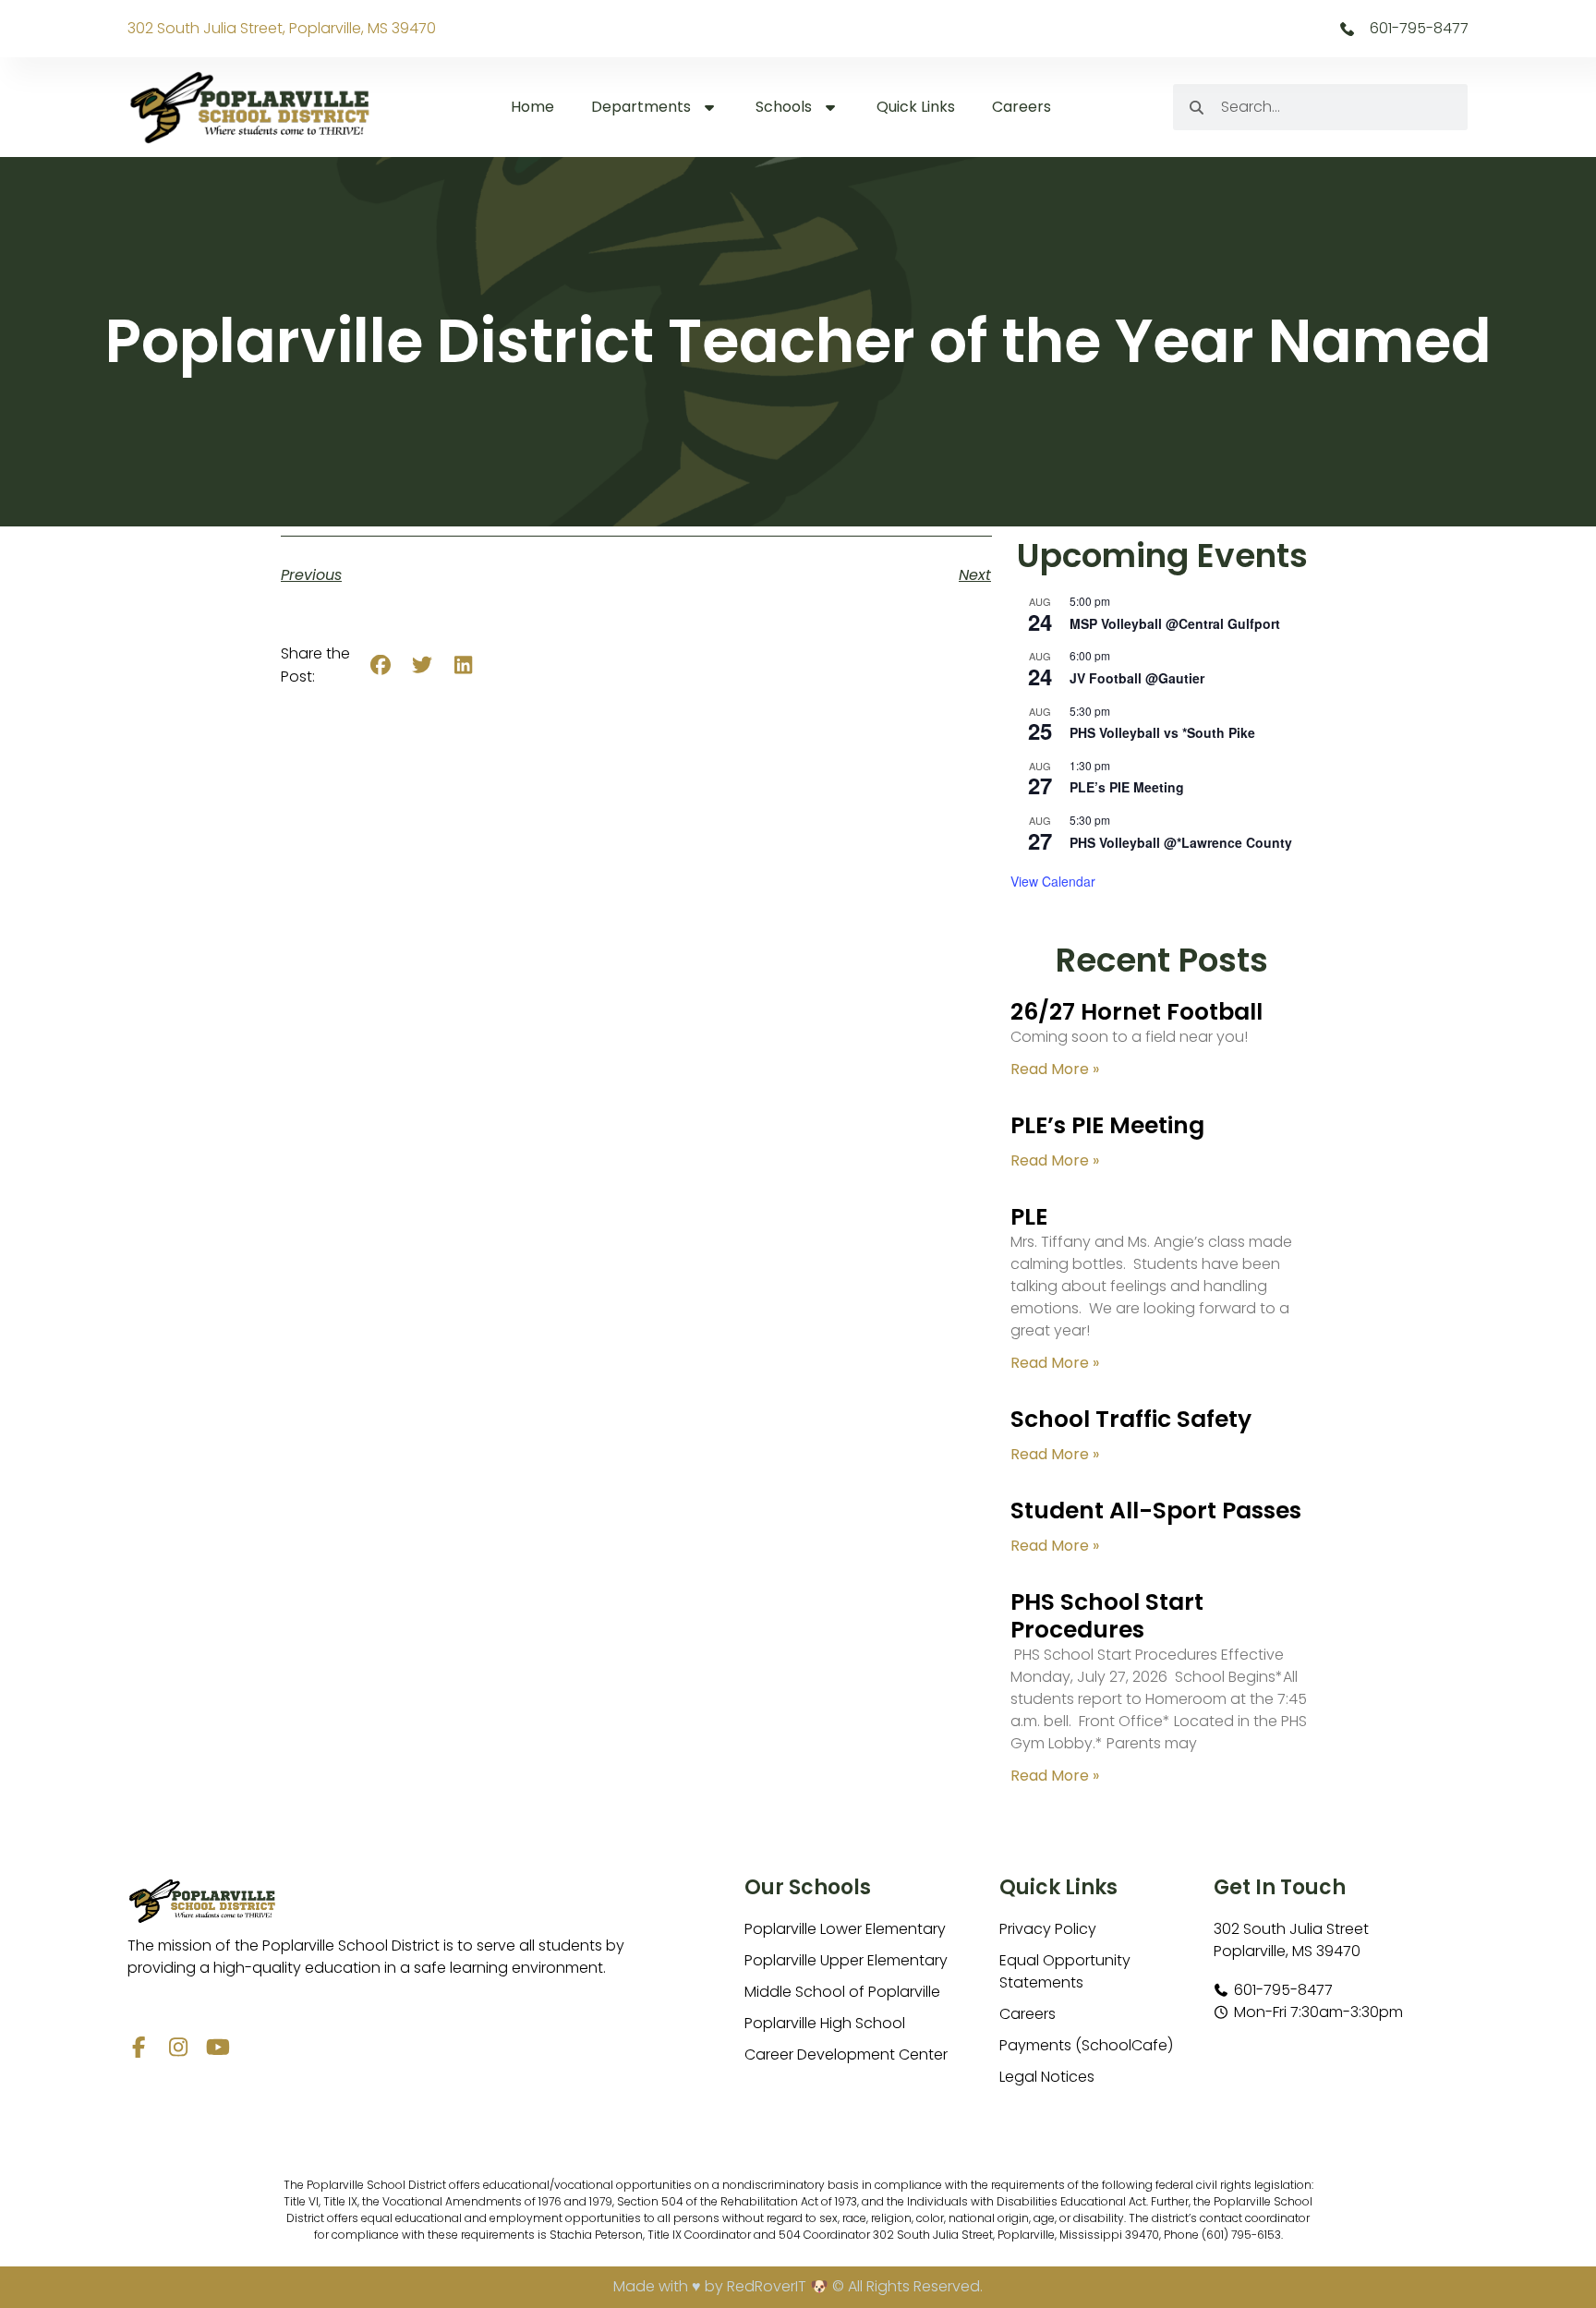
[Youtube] (218, 2047)
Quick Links (916, 107)
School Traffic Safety (1131, 1419)
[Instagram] (178, 2047)
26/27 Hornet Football (1137, 1012)
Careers (1022, 107)
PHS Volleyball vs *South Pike (1162, 732)
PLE (1029, 1217)
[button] (381, 665)
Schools (784, 107)
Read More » (1055, 1069)
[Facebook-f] (138, 2047)
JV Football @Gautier (1137, 678)
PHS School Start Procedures (1107, 1616)
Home (532, 107)
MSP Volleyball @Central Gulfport (1175, 623)
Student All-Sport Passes (1156, 1510)
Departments (641, 107)
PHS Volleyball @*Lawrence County (1181, 842)
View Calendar (1053, 881)
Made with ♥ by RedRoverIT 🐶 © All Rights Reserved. (798, 2286)
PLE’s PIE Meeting (1127, 787)
